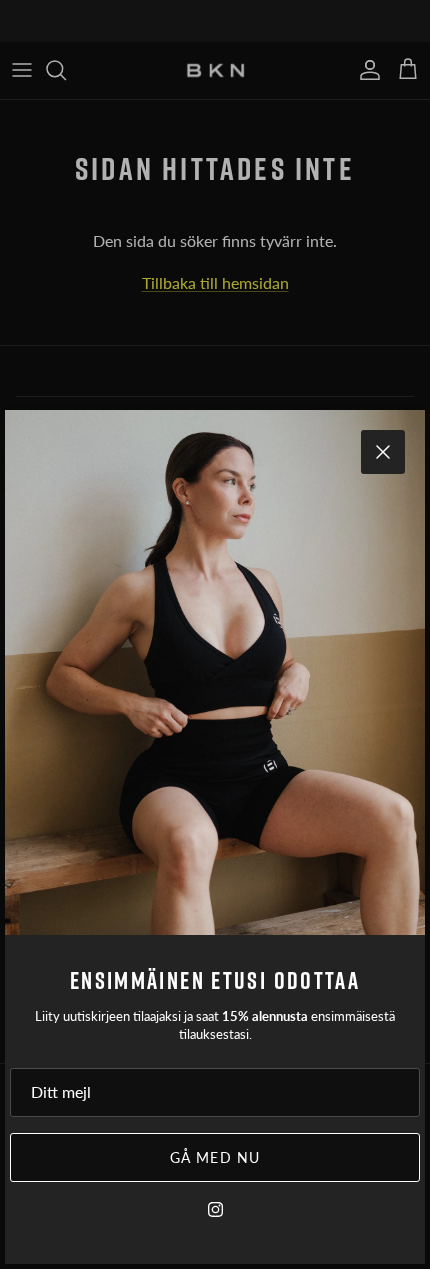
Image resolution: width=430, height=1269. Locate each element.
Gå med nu (215, 1157)
